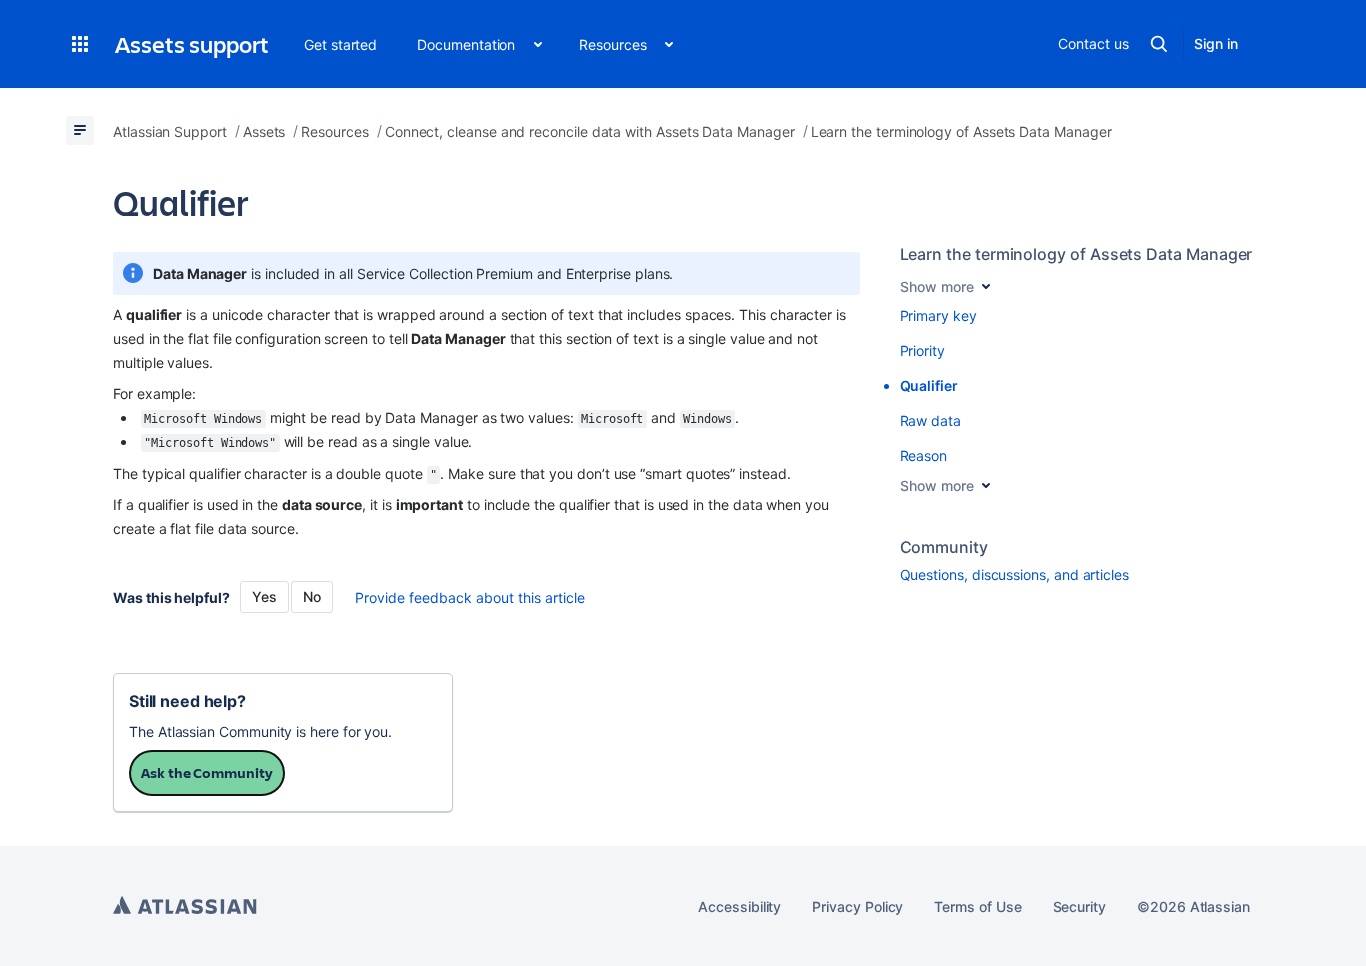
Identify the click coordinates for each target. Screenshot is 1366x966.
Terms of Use (977, 906)
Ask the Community (207, 772)
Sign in (1216, 43)
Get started (340, 44)
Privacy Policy (857, 906)
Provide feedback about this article (470, 597)
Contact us (1093, 43)
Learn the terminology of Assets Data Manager (1076, 254)
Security (1079, 906)
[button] (80, 44)
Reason (924, 455)
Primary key (938, 315)
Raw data (930, 420)
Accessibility (739, 906)
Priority (922, 350)
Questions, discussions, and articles (1014, 574)
